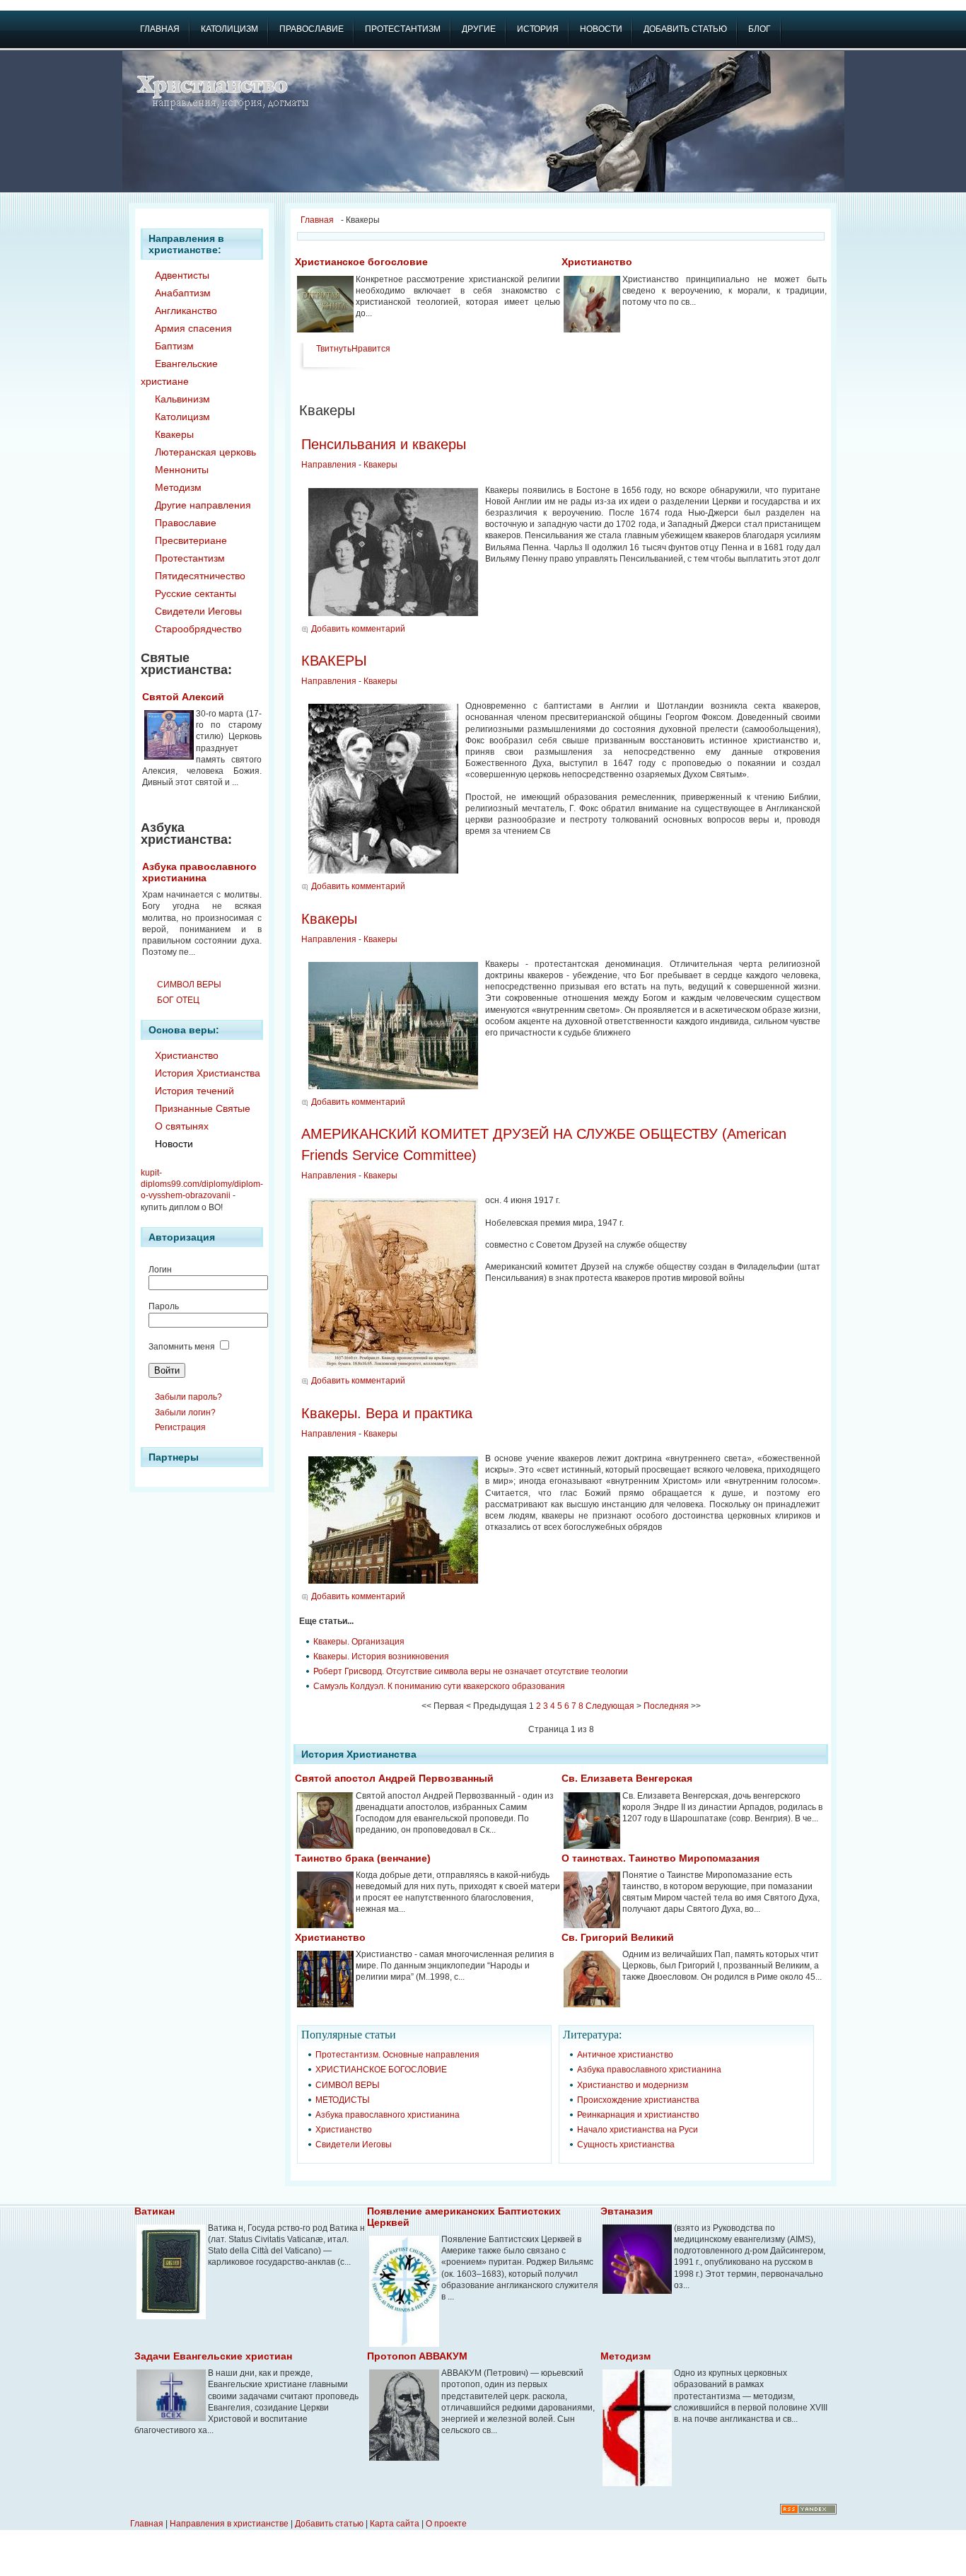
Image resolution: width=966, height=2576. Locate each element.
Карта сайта (395, 2524)
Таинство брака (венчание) (363, 1858)
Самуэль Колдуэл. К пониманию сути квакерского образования (439, 1686)
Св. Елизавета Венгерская (627, 1778)
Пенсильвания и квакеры (384, 444)
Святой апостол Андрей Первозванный (394, 1778)
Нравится (371, 349)
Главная (317, 220)
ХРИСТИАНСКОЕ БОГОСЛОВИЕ (381, 2070)
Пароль (164, 1306)
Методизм (625, 2356)
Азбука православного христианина (199, 872)
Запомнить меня (182, 1347)
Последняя (666, 1706)
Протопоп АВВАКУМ (417, 2356)
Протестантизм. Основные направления (397, 2055)
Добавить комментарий (358, 629)
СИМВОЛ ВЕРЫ (189, 985)
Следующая (610, 1706)
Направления (329, 465)
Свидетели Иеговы (354, 2145)
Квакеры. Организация (359, 1642)
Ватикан (155, 2211)
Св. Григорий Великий (618, 1937)
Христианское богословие (361, 262)
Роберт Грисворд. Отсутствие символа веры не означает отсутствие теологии (471, 1671)
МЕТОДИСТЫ (343, 2100)
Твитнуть (334, 349)
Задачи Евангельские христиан (213, 2356)
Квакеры (380, 465)
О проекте (446, 2524)
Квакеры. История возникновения (381, 1657)
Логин (160, 1270)
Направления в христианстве (229, 2524)
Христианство (597, 262)
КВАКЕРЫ (334, 661)
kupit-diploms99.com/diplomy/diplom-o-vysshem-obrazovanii (202, 1184)
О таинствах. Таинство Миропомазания (661, 1858)
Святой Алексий (183, 697)
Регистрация (180, 1427)
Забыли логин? (185, 1412)
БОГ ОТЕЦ (178, 1000)
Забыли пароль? (188, 1397)
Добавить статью (329, 2524)
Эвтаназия (627, 2211)
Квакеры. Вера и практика (387, 1413)
